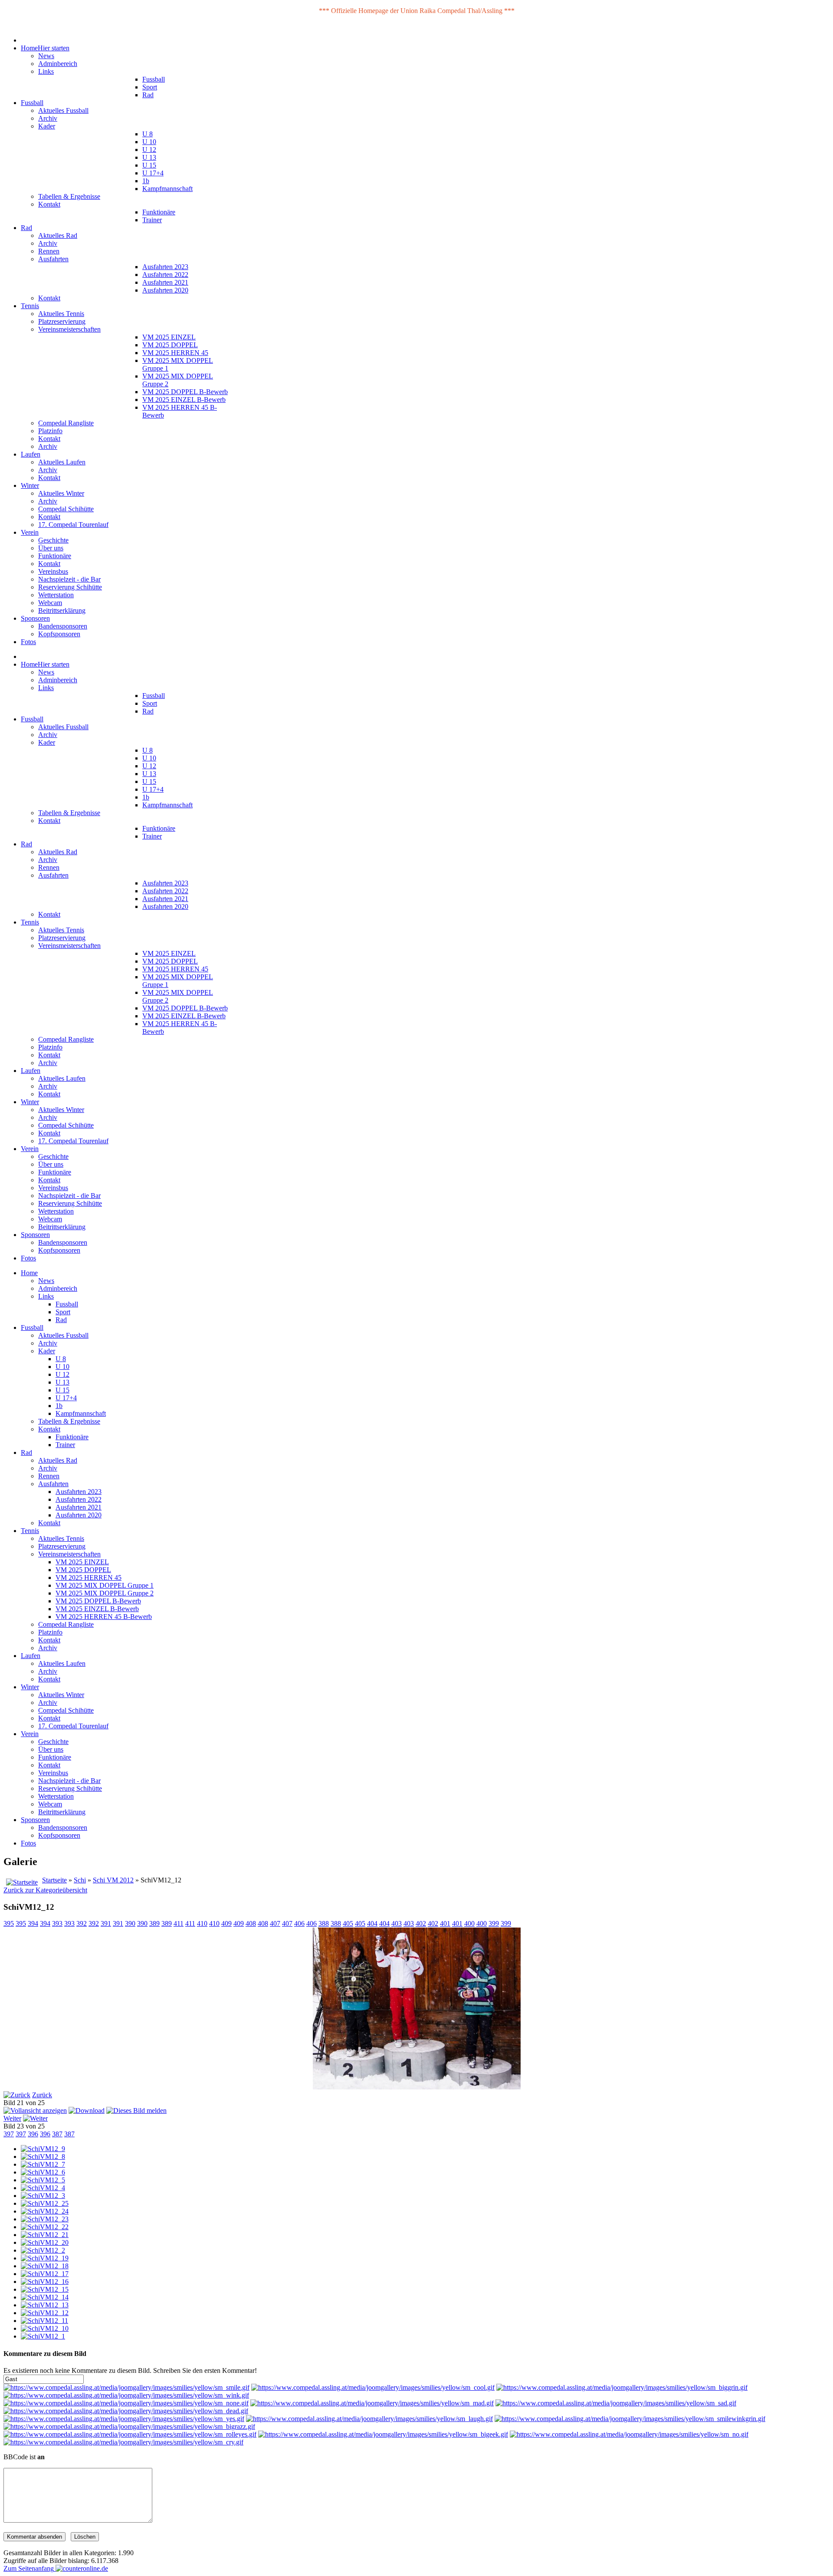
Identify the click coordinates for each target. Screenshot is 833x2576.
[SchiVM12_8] (43, 2157)
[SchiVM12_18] (45, 2266)
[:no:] (629, 2434)
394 (33, 1923)
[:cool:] (373, 2387)
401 (445, 1923)
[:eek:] (383, 2434)
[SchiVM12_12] (45, 2313)
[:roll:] (130, 2434)
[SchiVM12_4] (43, 2188)
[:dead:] (126, 2411)
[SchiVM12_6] (43, 2172)
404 (372, 1923)
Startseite (54, 1880)
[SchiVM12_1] (43, 2336)
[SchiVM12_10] (45, 2328)
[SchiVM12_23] (45, 2219)
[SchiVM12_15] (45, 2289)
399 (494, 1923)
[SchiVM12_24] (45, 2211)
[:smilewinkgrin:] (630, 2419)
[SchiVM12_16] (45, 2282)
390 (130, 1923)
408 (251, 1923)
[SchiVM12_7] (43, 2164)
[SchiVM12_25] (45, 2203)
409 (226, 1923)
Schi (80, 1880)
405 (348, 1923)
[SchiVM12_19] (45, 2258)
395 (9, 1923)
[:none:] (126, 2403)
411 (179, 1923)
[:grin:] (622, 2387)
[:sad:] (616, 2403)
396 (33, 2134)
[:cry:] (123, 2442)
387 (57, 2134)
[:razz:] (129, 2426)
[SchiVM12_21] (45, 2235)
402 (421, 1923)
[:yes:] (124, 2419)
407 (275, 1923)
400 (469, 1923)
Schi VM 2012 (113, 1880)
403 (397, 1923)
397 (9, 2134)
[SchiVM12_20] (45, 2242)
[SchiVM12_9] (43, 2149)
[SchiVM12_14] (45, 2297)
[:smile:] (126, 2387)
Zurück (42, 2095)
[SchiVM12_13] (45, 2305)
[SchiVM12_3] (43, 2196)
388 (324, 1923)
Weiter (12, 2118)
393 (57, 1923)
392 (82, 1923)
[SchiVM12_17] (45, 2274)
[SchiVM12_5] (43, 2180)
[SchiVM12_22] (45, 2227)
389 (154, 1923)
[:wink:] (126, 2395)
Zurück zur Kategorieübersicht (45, 1890)
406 (299, 1923)
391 (106, 1923)
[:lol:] (369, 2419)
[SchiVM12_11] (44, 2321)
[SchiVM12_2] (43, 2250)
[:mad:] (372, 2403)
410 (202, 1923)
